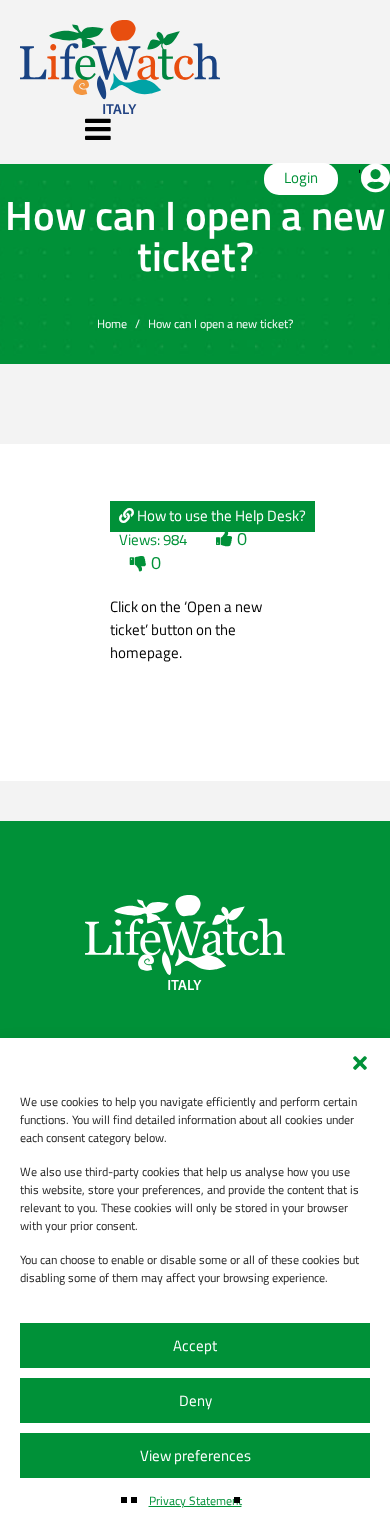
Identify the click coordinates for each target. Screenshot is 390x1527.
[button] (360, 1063)
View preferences (195, 1455)
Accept (195, 1345)
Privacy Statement (195, 1500)
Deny (195, 1400)
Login (301, 177)
